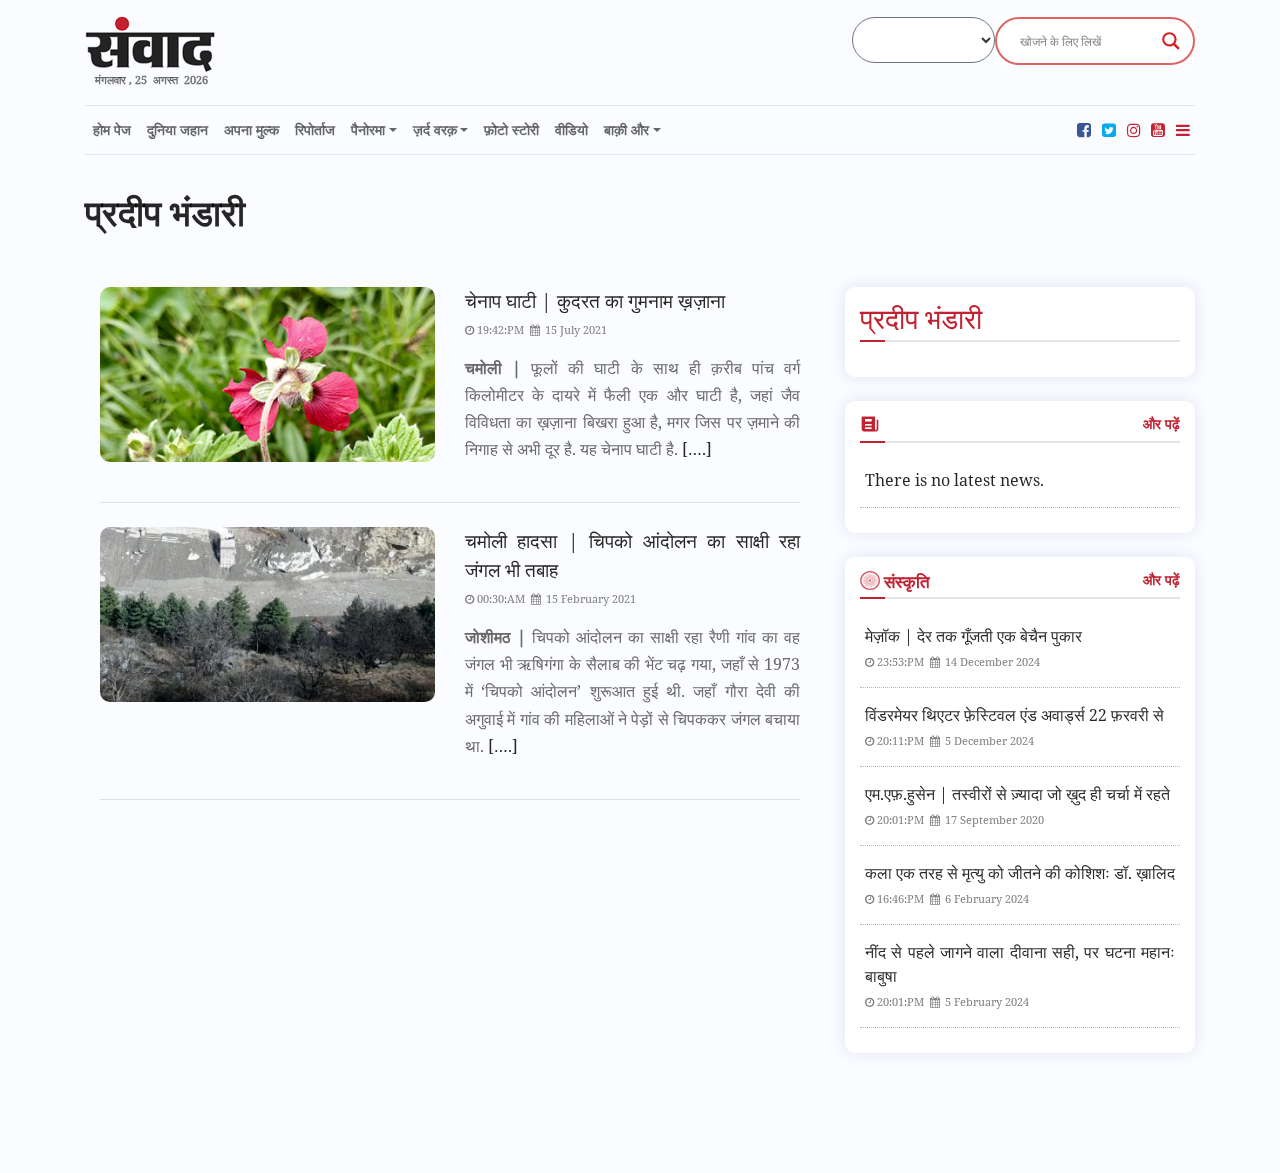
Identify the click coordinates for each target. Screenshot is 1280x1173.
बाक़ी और (626, 129)
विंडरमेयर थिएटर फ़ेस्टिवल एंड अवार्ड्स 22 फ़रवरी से (1014, 715)
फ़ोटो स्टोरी (511, 129)
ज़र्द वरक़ (435, 129)
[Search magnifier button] (1171, 41)
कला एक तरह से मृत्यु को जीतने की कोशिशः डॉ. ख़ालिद (1020, 873)
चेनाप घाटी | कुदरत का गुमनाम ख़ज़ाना (595, 300)
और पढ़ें (1161, 423)
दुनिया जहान (177, 129)
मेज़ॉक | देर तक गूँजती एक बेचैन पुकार (973, 636)
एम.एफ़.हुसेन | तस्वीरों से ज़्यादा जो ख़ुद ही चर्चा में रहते (1017, 794)
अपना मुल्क (251, 129)
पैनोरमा (368, 129)
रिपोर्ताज (315, 129)
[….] (695, 449)
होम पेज (112, 129)
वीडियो (571, 129)
